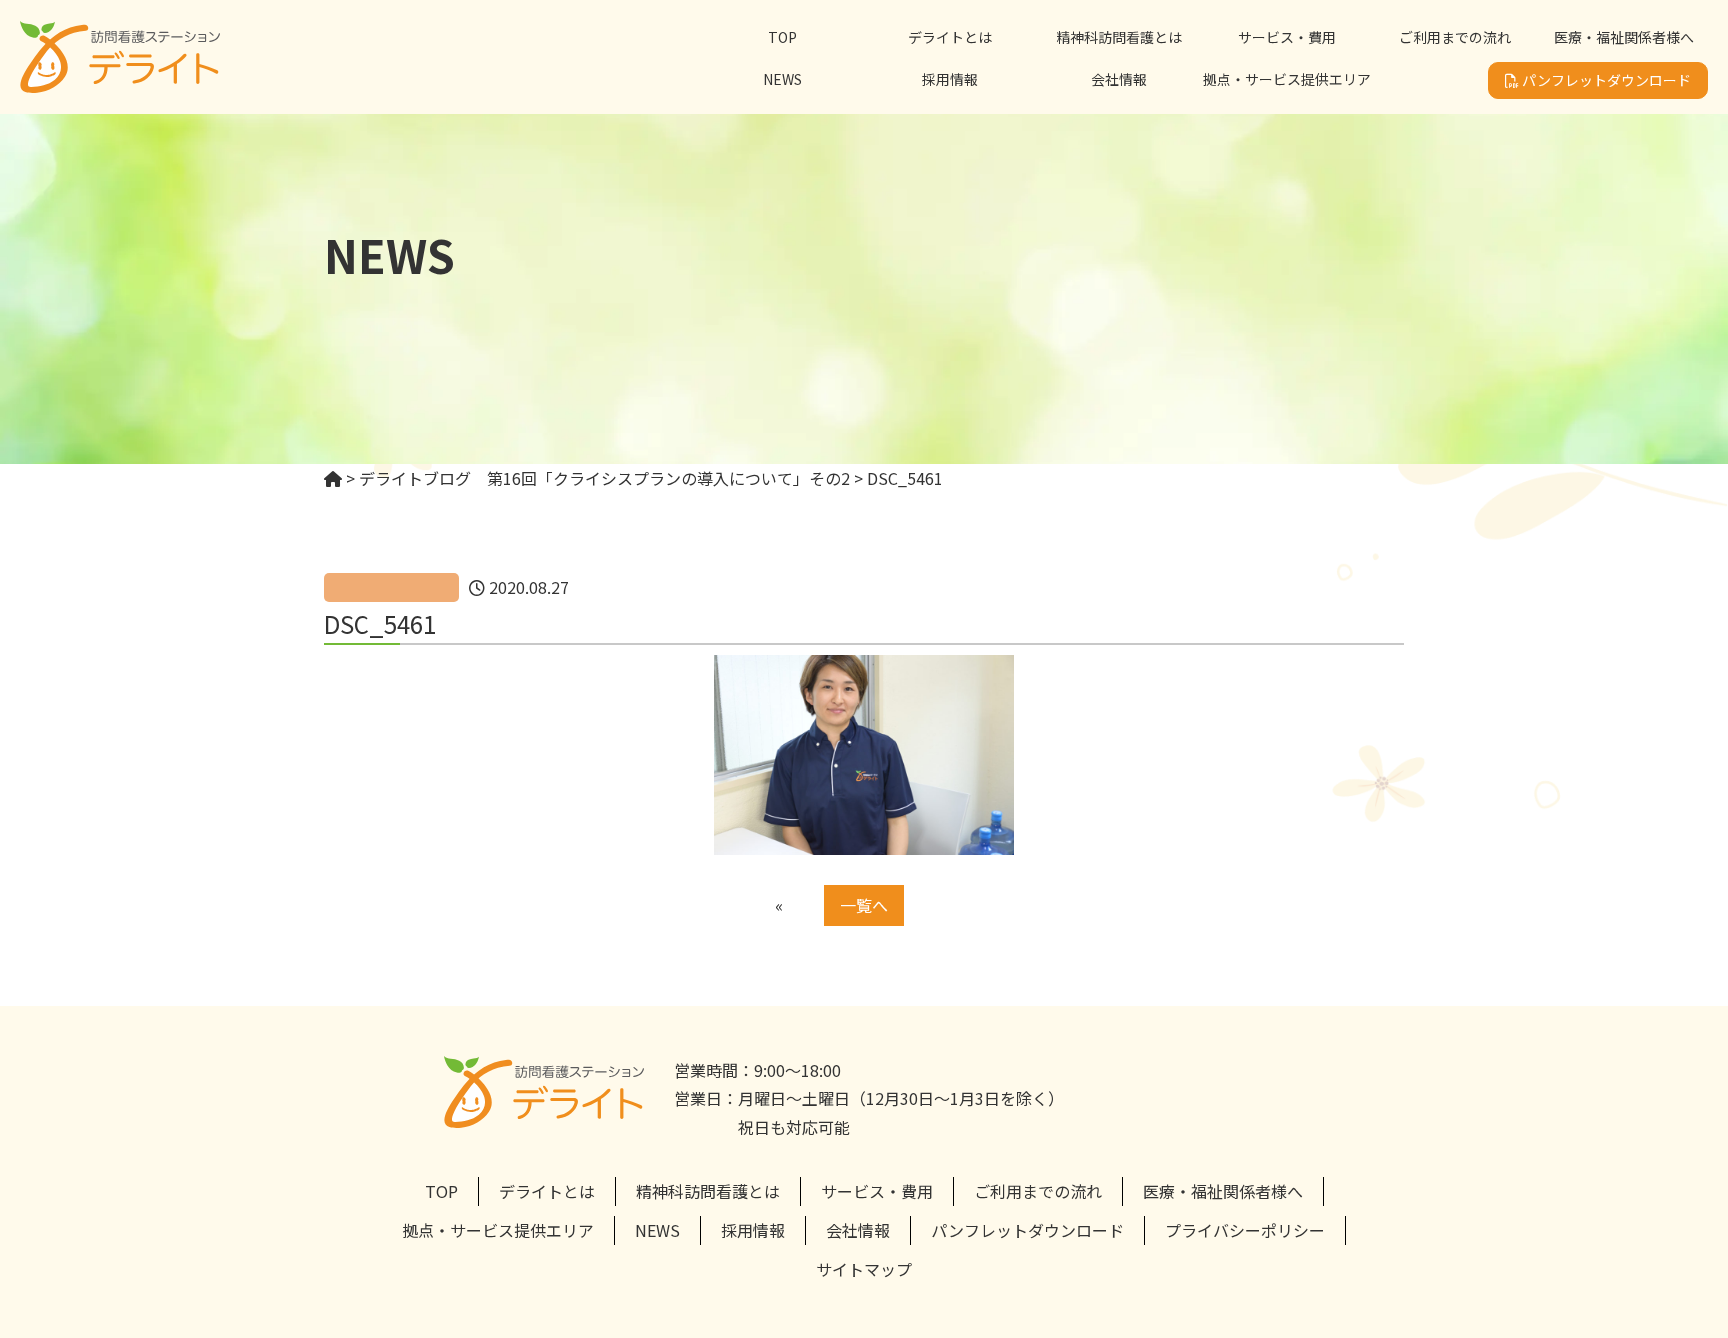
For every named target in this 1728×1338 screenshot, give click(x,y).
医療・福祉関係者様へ (1624, 37)
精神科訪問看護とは (1119, 37)
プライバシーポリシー (1245, 1230)
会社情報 (1119, 79)
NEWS (782, 79)
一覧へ (864, 905)
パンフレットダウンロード (1605, 80)
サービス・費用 (1287, 37)
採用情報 (950, 79)
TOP (782, 37)
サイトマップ (864, 1269)
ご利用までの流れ (1455, 37)
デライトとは (950, 37)
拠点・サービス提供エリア (1287, 79)
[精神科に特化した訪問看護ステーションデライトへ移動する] (333, 478)
